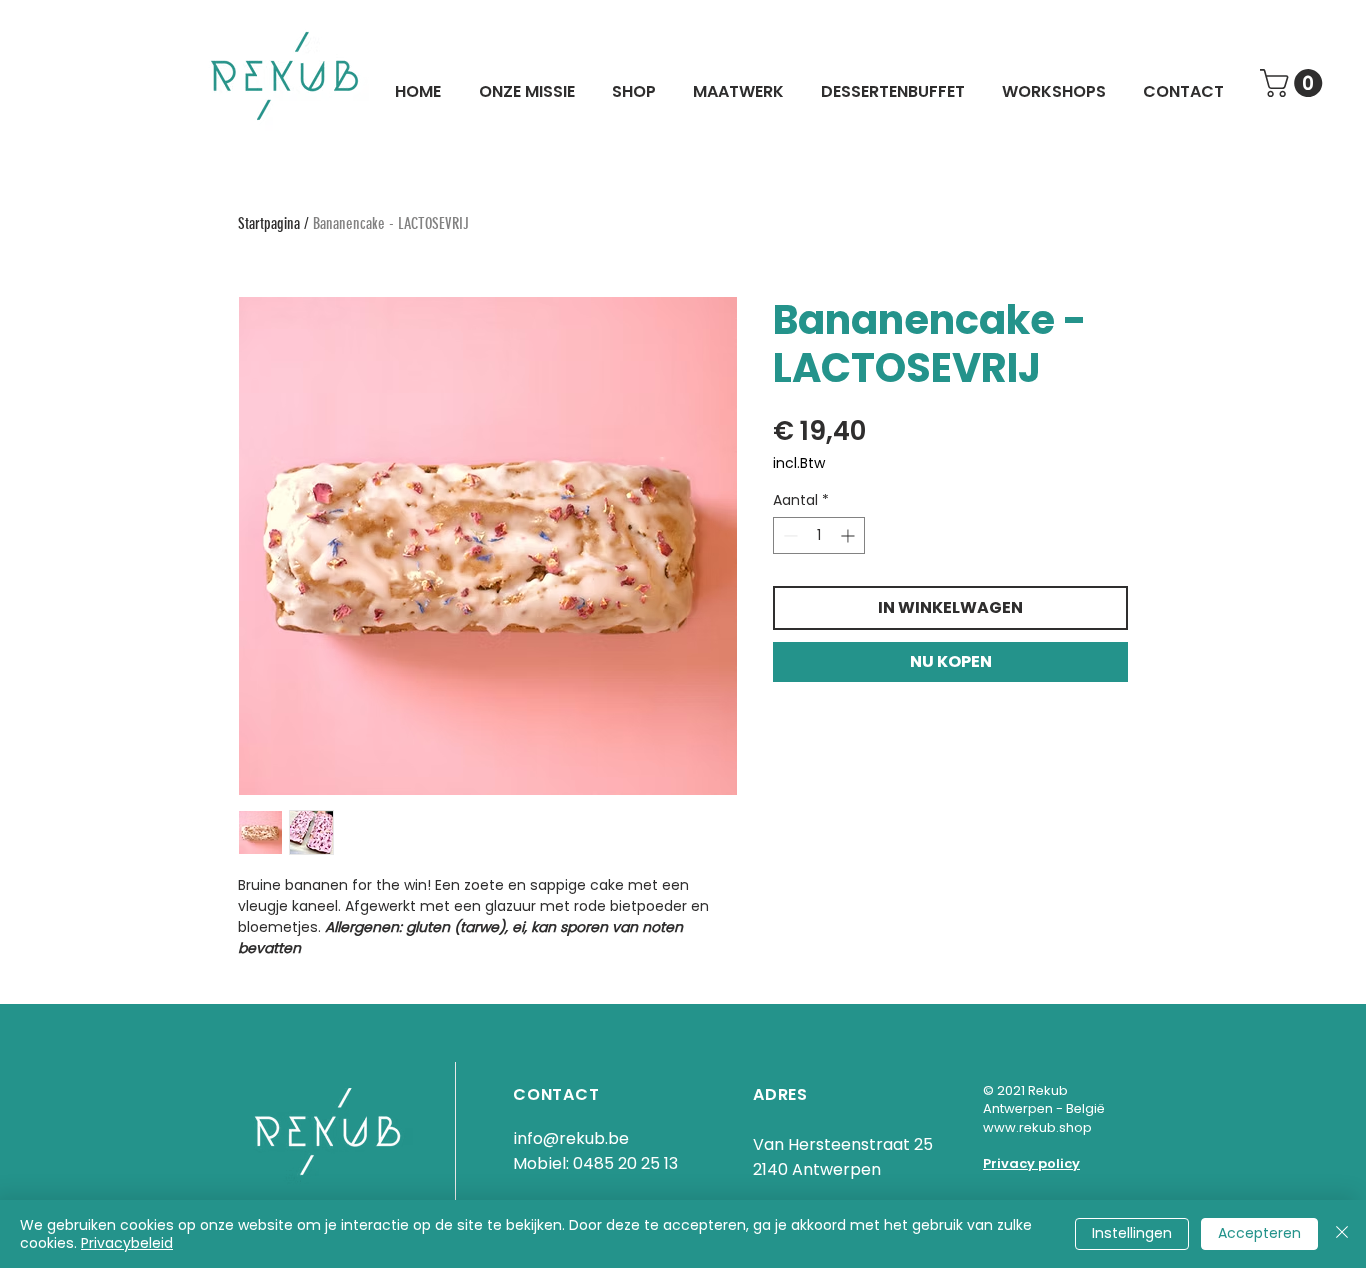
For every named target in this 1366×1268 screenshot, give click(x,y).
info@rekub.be (571, 1138)
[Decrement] (788, 535)
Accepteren (1259, 1233)
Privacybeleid (127, 1243)
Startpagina (269, 223)
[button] (1294, 83)
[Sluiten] (1342, 1234)
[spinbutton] (819, 535)
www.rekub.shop (1037, 1127)
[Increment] (849, 535)
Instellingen (1132, 1233)
